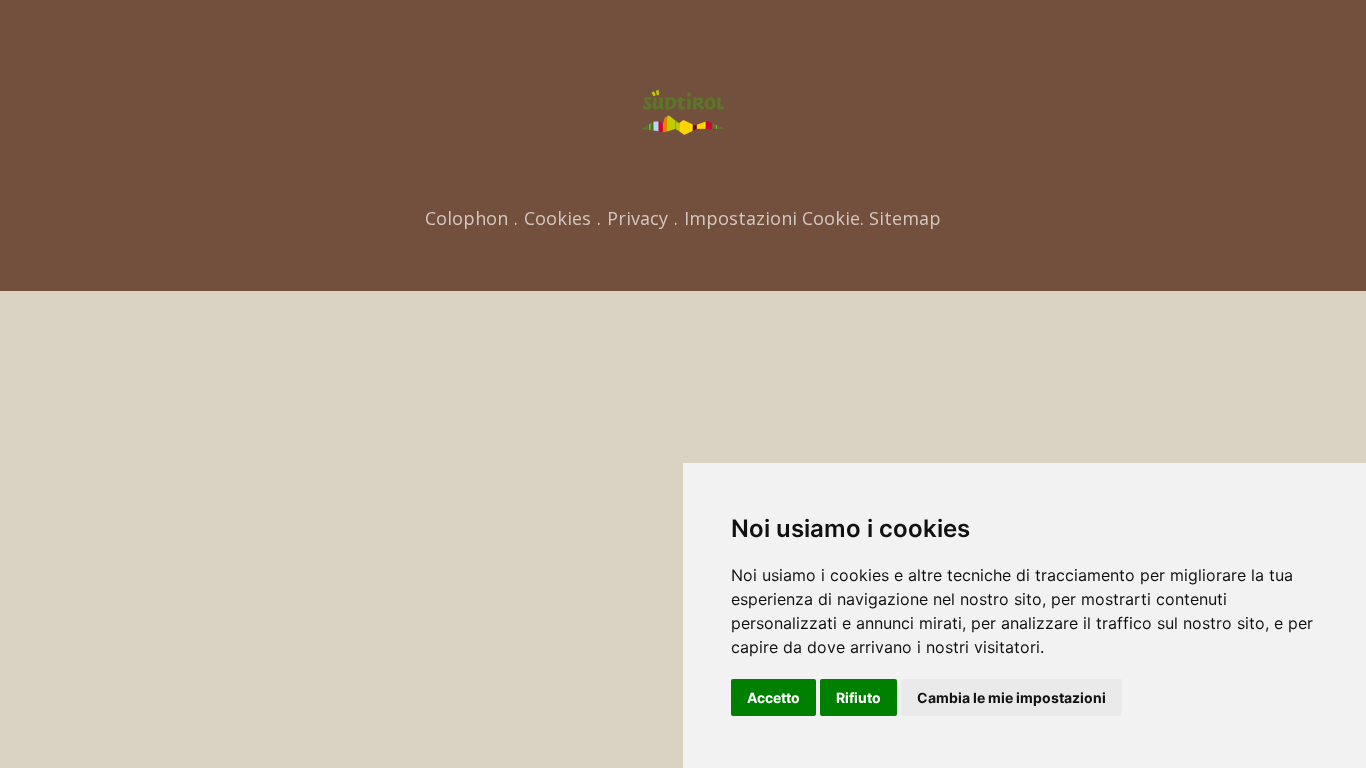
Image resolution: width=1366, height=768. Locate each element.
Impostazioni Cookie (772, 218)
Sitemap (905, 218)
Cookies (557, 218)
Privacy (637, 218)
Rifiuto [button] (858, 697)
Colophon (466, 218)
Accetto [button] (773, 697)
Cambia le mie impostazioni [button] (1011, 697)
